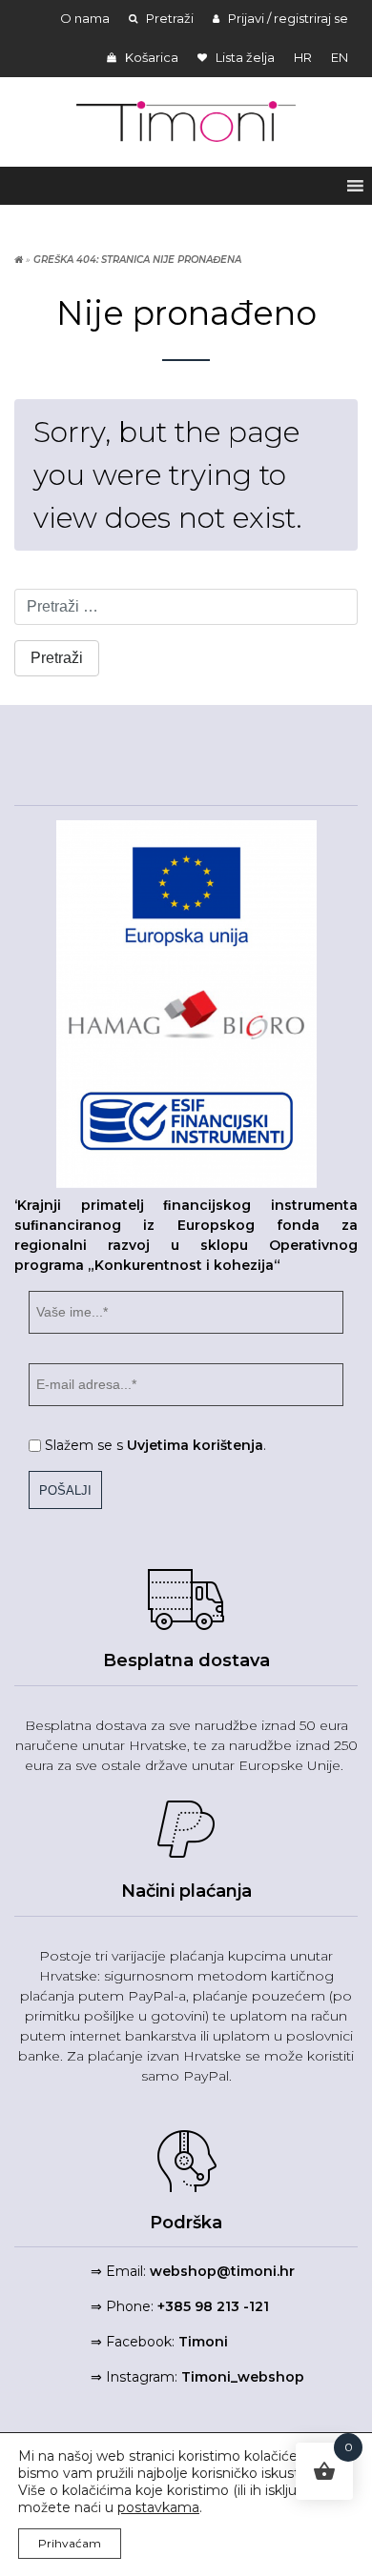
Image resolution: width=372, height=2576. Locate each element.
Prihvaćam (70, 2543)
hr (303, 57)
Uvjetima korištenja (195, 1445)
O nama (85, 18)
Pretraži (168, 18)
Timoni (203, 2342)
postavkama (158, 2507)
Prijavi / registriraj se (287, 18)
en (340, 57)
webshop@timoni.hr (222, 2271)
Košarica (150, 57)
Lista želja (244, 57)
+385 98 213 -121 (213, 2306)
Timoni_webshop (243, 2377)
